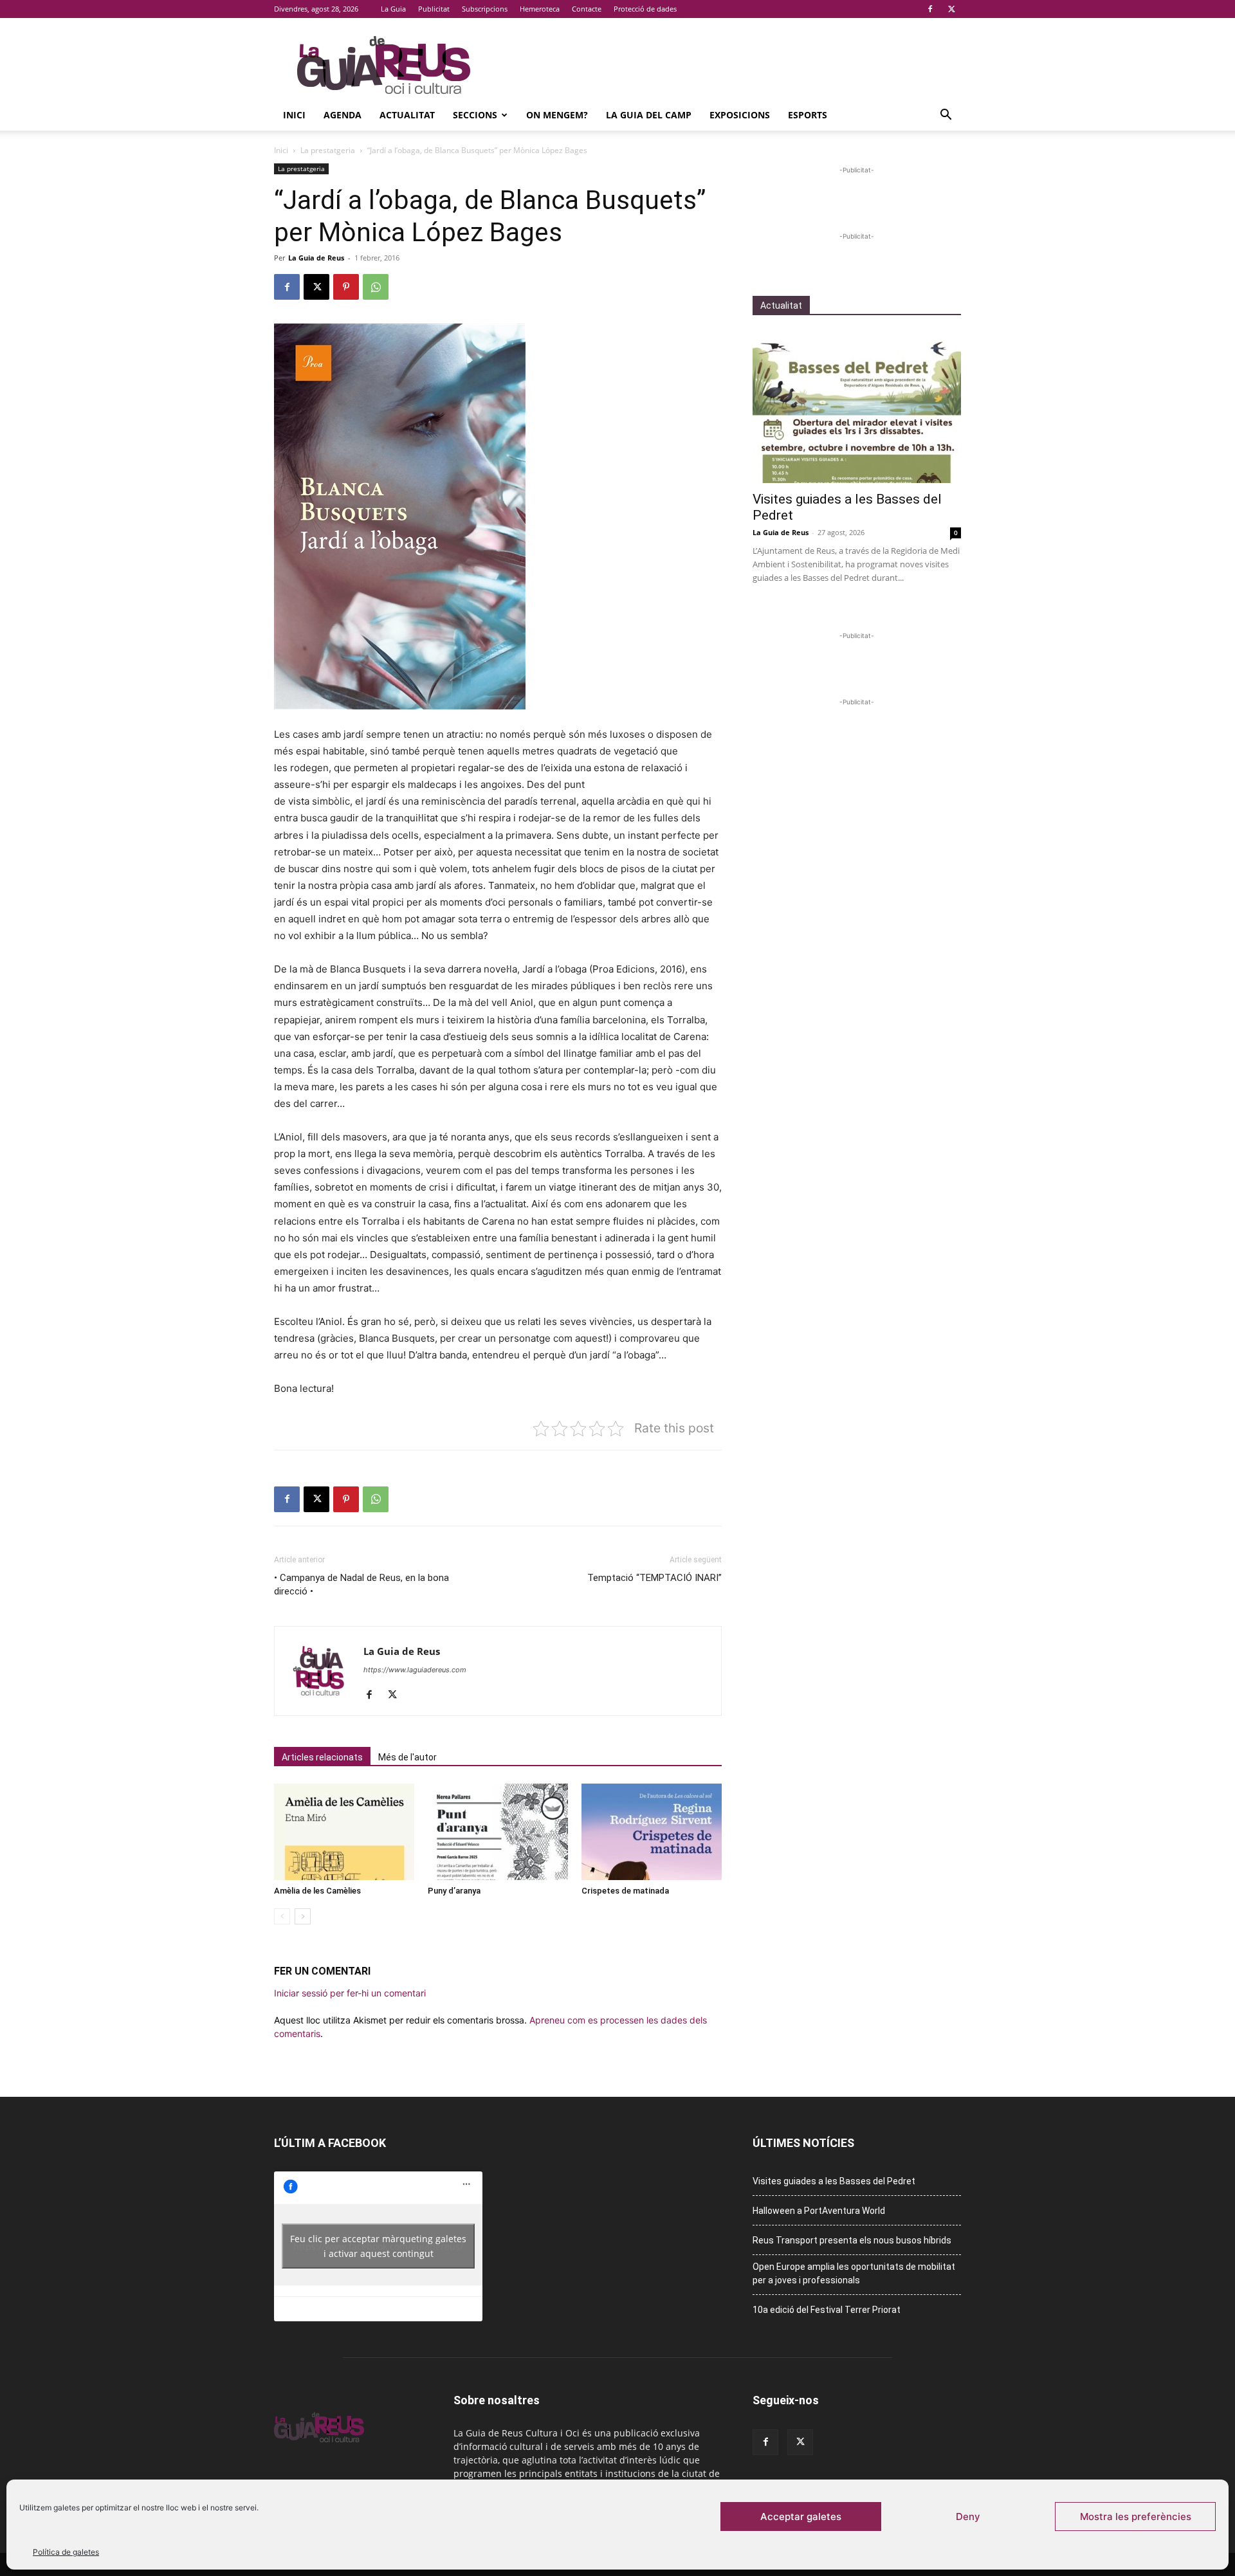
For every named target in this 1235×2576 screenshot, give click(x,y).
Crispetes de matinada (625, 1891)
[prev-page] (282, 1916)
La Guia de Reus (316, 258)
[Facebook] (930, 9)
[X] (951, 9)
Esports (808, 115)
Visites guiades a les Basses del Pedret (834, 2181)
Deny (968, 2517)
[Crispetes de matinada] (652, 1832)
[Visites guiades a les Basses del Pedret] (857, 407)
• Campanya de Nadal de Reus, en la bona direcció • (361, 1585)
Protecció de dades (645, 9)
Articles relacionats (322, 1757)
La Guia (393, 9)
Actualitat (407, 115)
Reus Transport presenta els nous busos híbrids (852, 2240)
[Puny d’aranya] (498, 1832)
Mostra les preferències (1136, 2517)
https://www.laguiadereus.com (415, 1670)
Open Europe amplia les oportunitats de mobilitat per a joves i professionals (854, 2273)
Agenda (343, 115)
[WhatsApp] (376, 287)
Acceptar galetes (801, 2517)
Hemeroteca (540, 9)
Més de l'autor (407, 1757)
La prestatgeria (328, 150)
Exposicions (740, 115)
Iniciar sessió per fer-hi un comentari (350, 1993)
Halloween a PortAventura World (819, 2211)
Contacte (587, 9)
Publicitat (434, 9)
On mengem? (557, 115)
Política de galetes (66, 2552)
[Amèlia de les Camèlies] (344, 1832)
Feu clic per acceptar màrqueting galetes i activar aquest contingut (378, 2246)
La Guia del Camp (649, 115)
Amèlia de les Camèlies (317, 1891)
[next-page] (303, 1916)
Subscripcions (485, 9)
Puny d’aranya (454, 1891)
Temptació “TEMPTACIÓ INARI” (654, 1578)
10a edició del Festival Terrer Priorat (827, 2310)
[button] (946, 116)
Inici (294, 115)
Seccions (475, 115)
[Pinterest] (346, 287)
